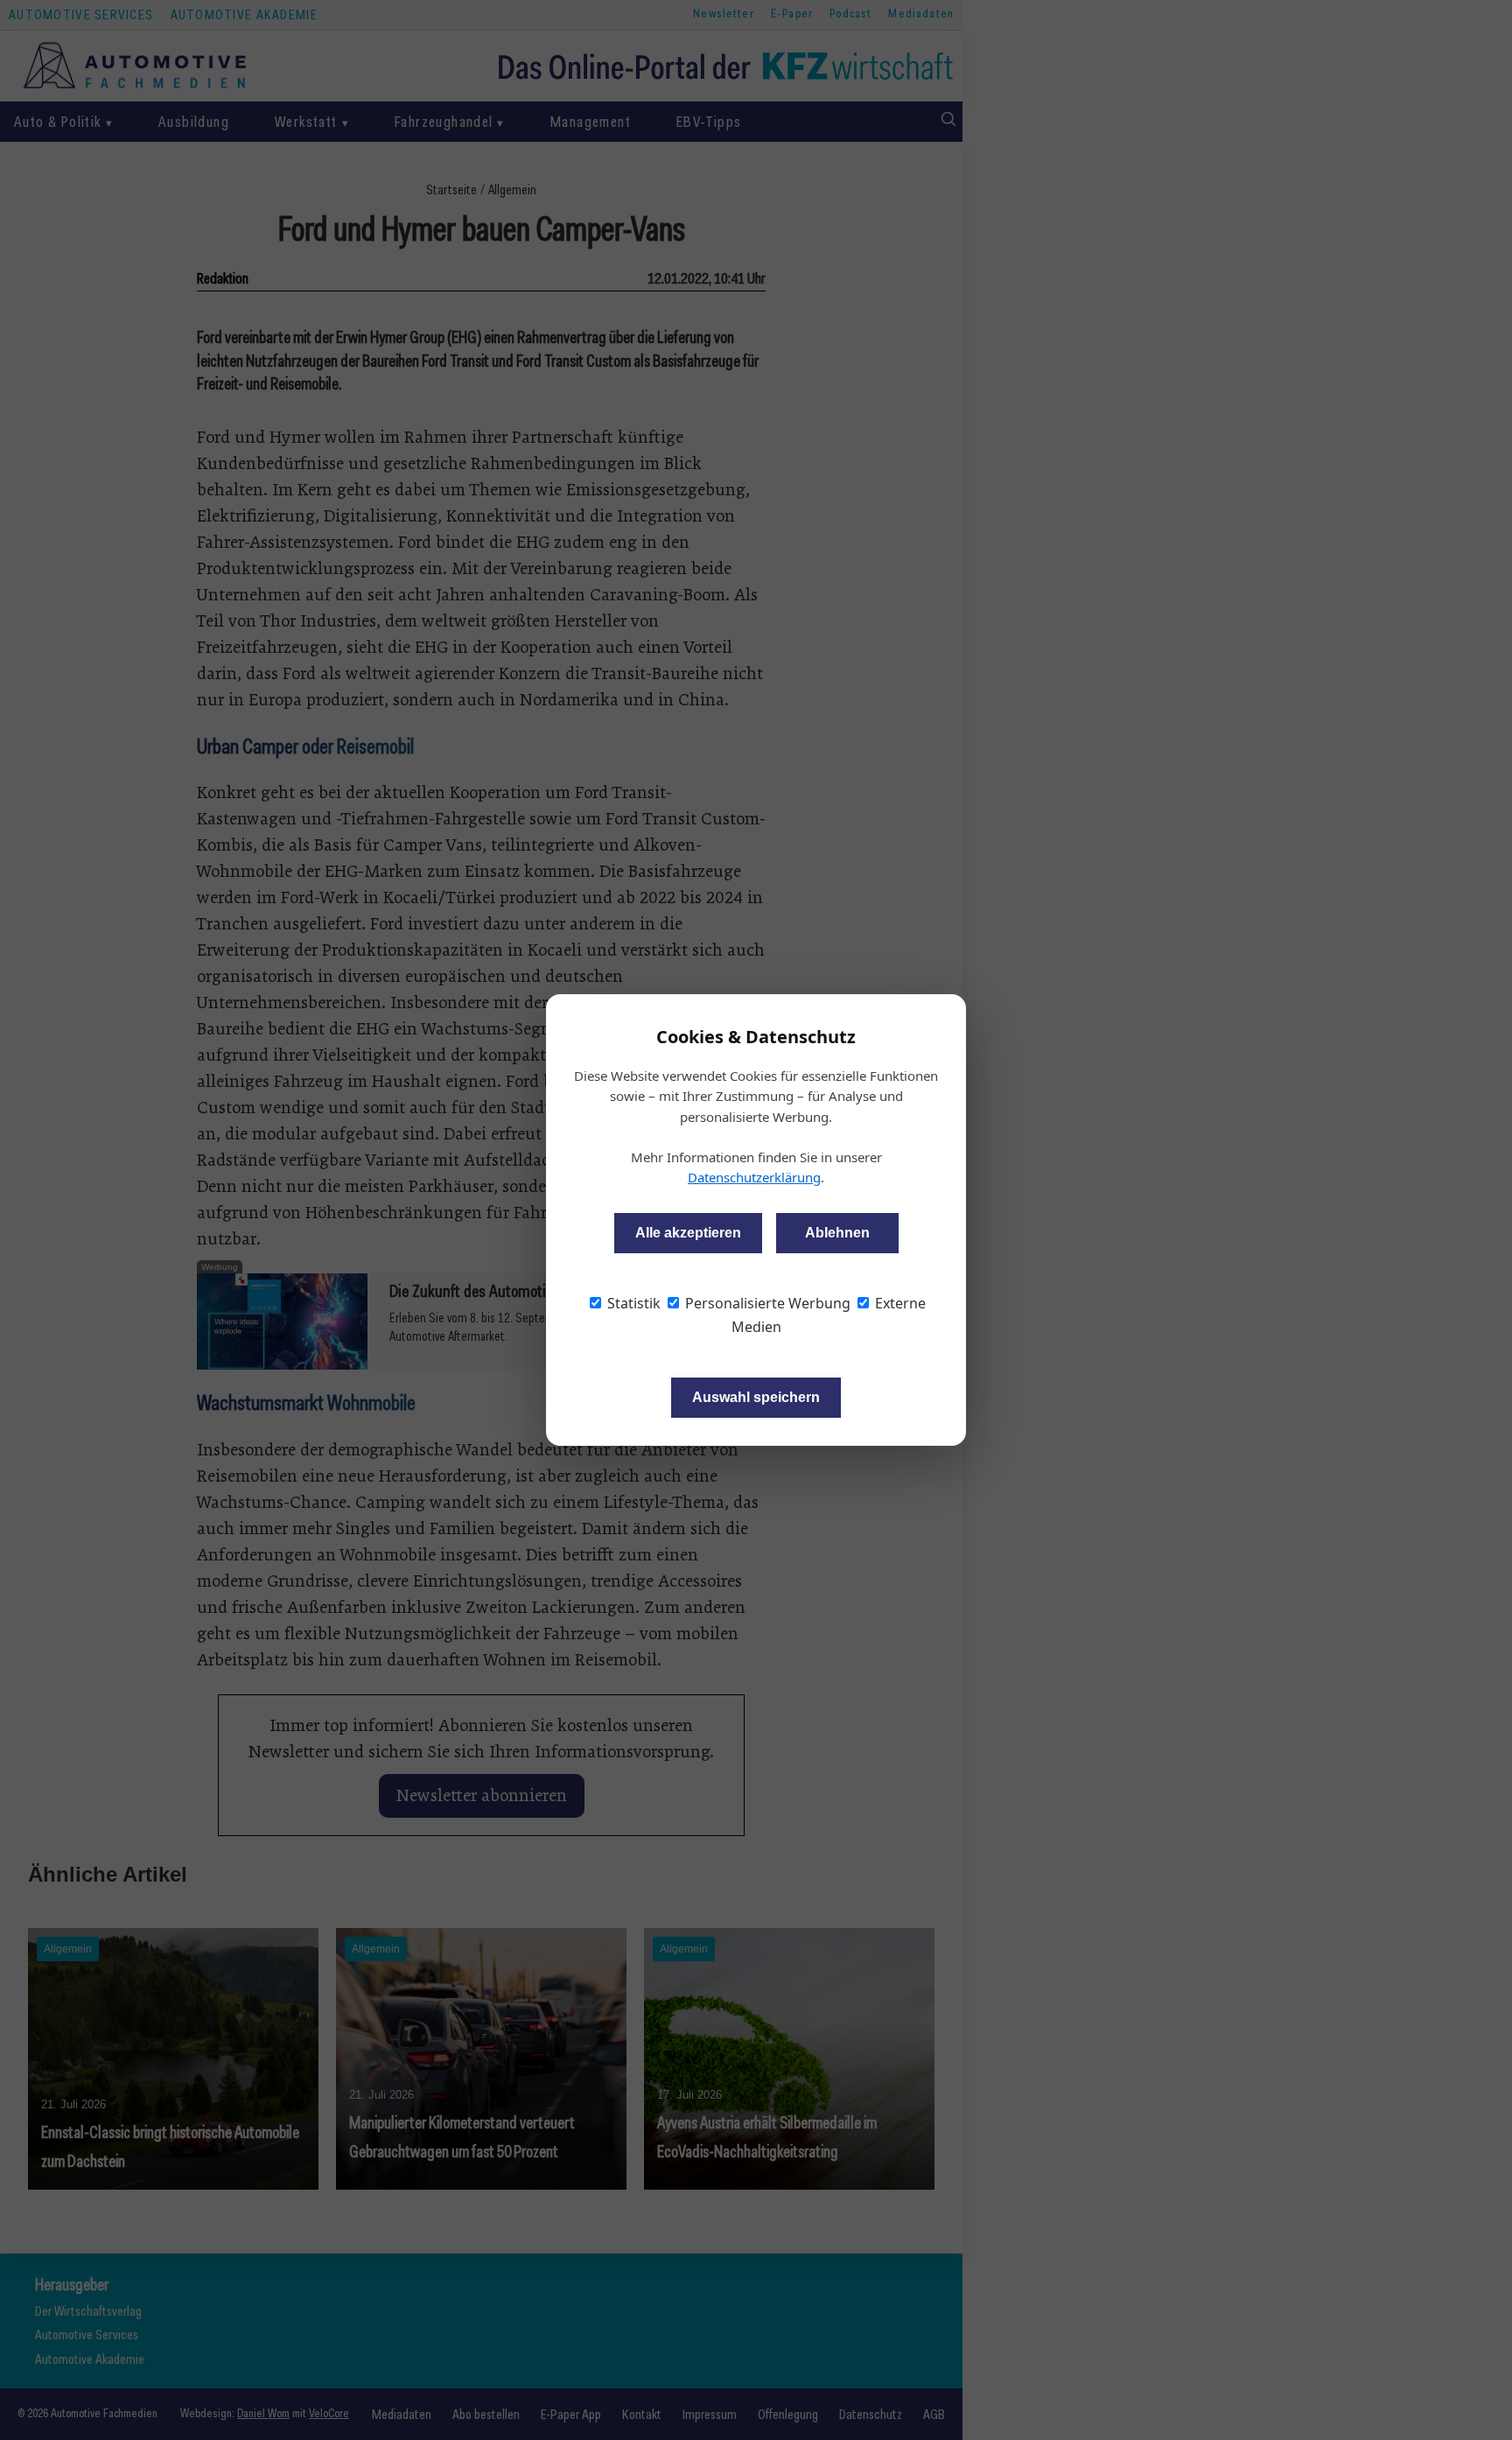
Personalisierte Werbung (766, 1303)
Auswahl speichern (756, 1397)
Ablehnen (837, 1233)
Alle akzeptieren (688, 1233)
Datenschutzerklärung (754, 1177)
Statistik (632, 1303)
